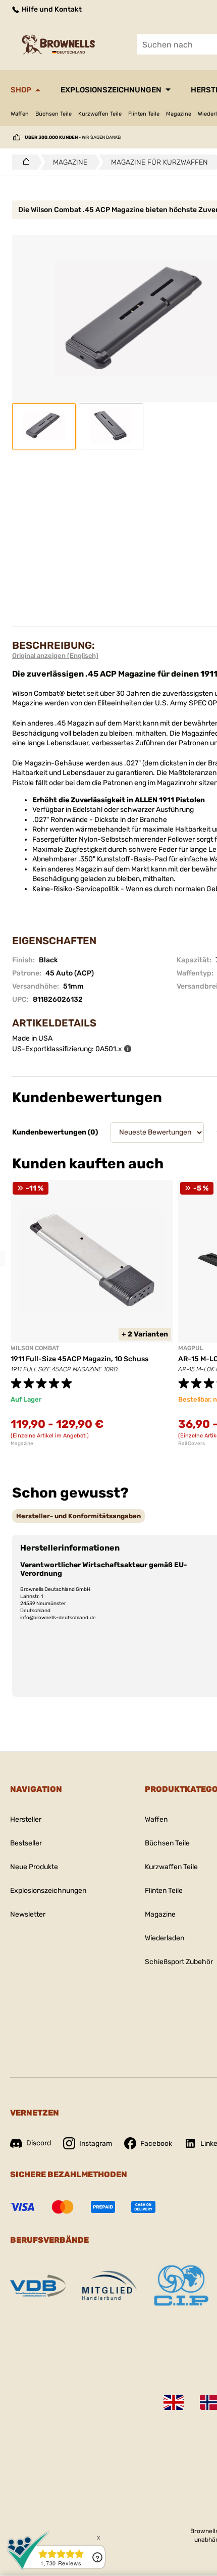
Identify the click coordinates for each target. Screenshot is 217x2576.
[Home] (23, 162)
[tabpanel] (92, 1313)
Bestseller (26, 1843)
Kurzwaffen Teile (100, 114)
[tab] (78, 1516)
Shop (21, 90)
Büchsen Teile (53, 114)
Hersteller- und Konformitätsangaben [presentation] (78, 1516)
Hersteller (26, 1819)
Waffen (20, 114)
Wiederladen (165, 1938)
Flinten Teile (144, 114)
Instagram (96, 2144)
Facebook (156, 2144)
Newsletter (28, 1914)
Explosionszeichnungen (111, 90)
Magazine (179, 114)
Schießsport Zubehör (179, 1962)
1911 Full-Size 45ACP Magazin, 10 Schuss (79, 1359)
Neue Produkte (34, 1867)
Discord (39, 2143)
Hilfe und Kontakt (51, 9)
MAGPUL (191, 1348)
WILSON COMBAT (35, 1348)
